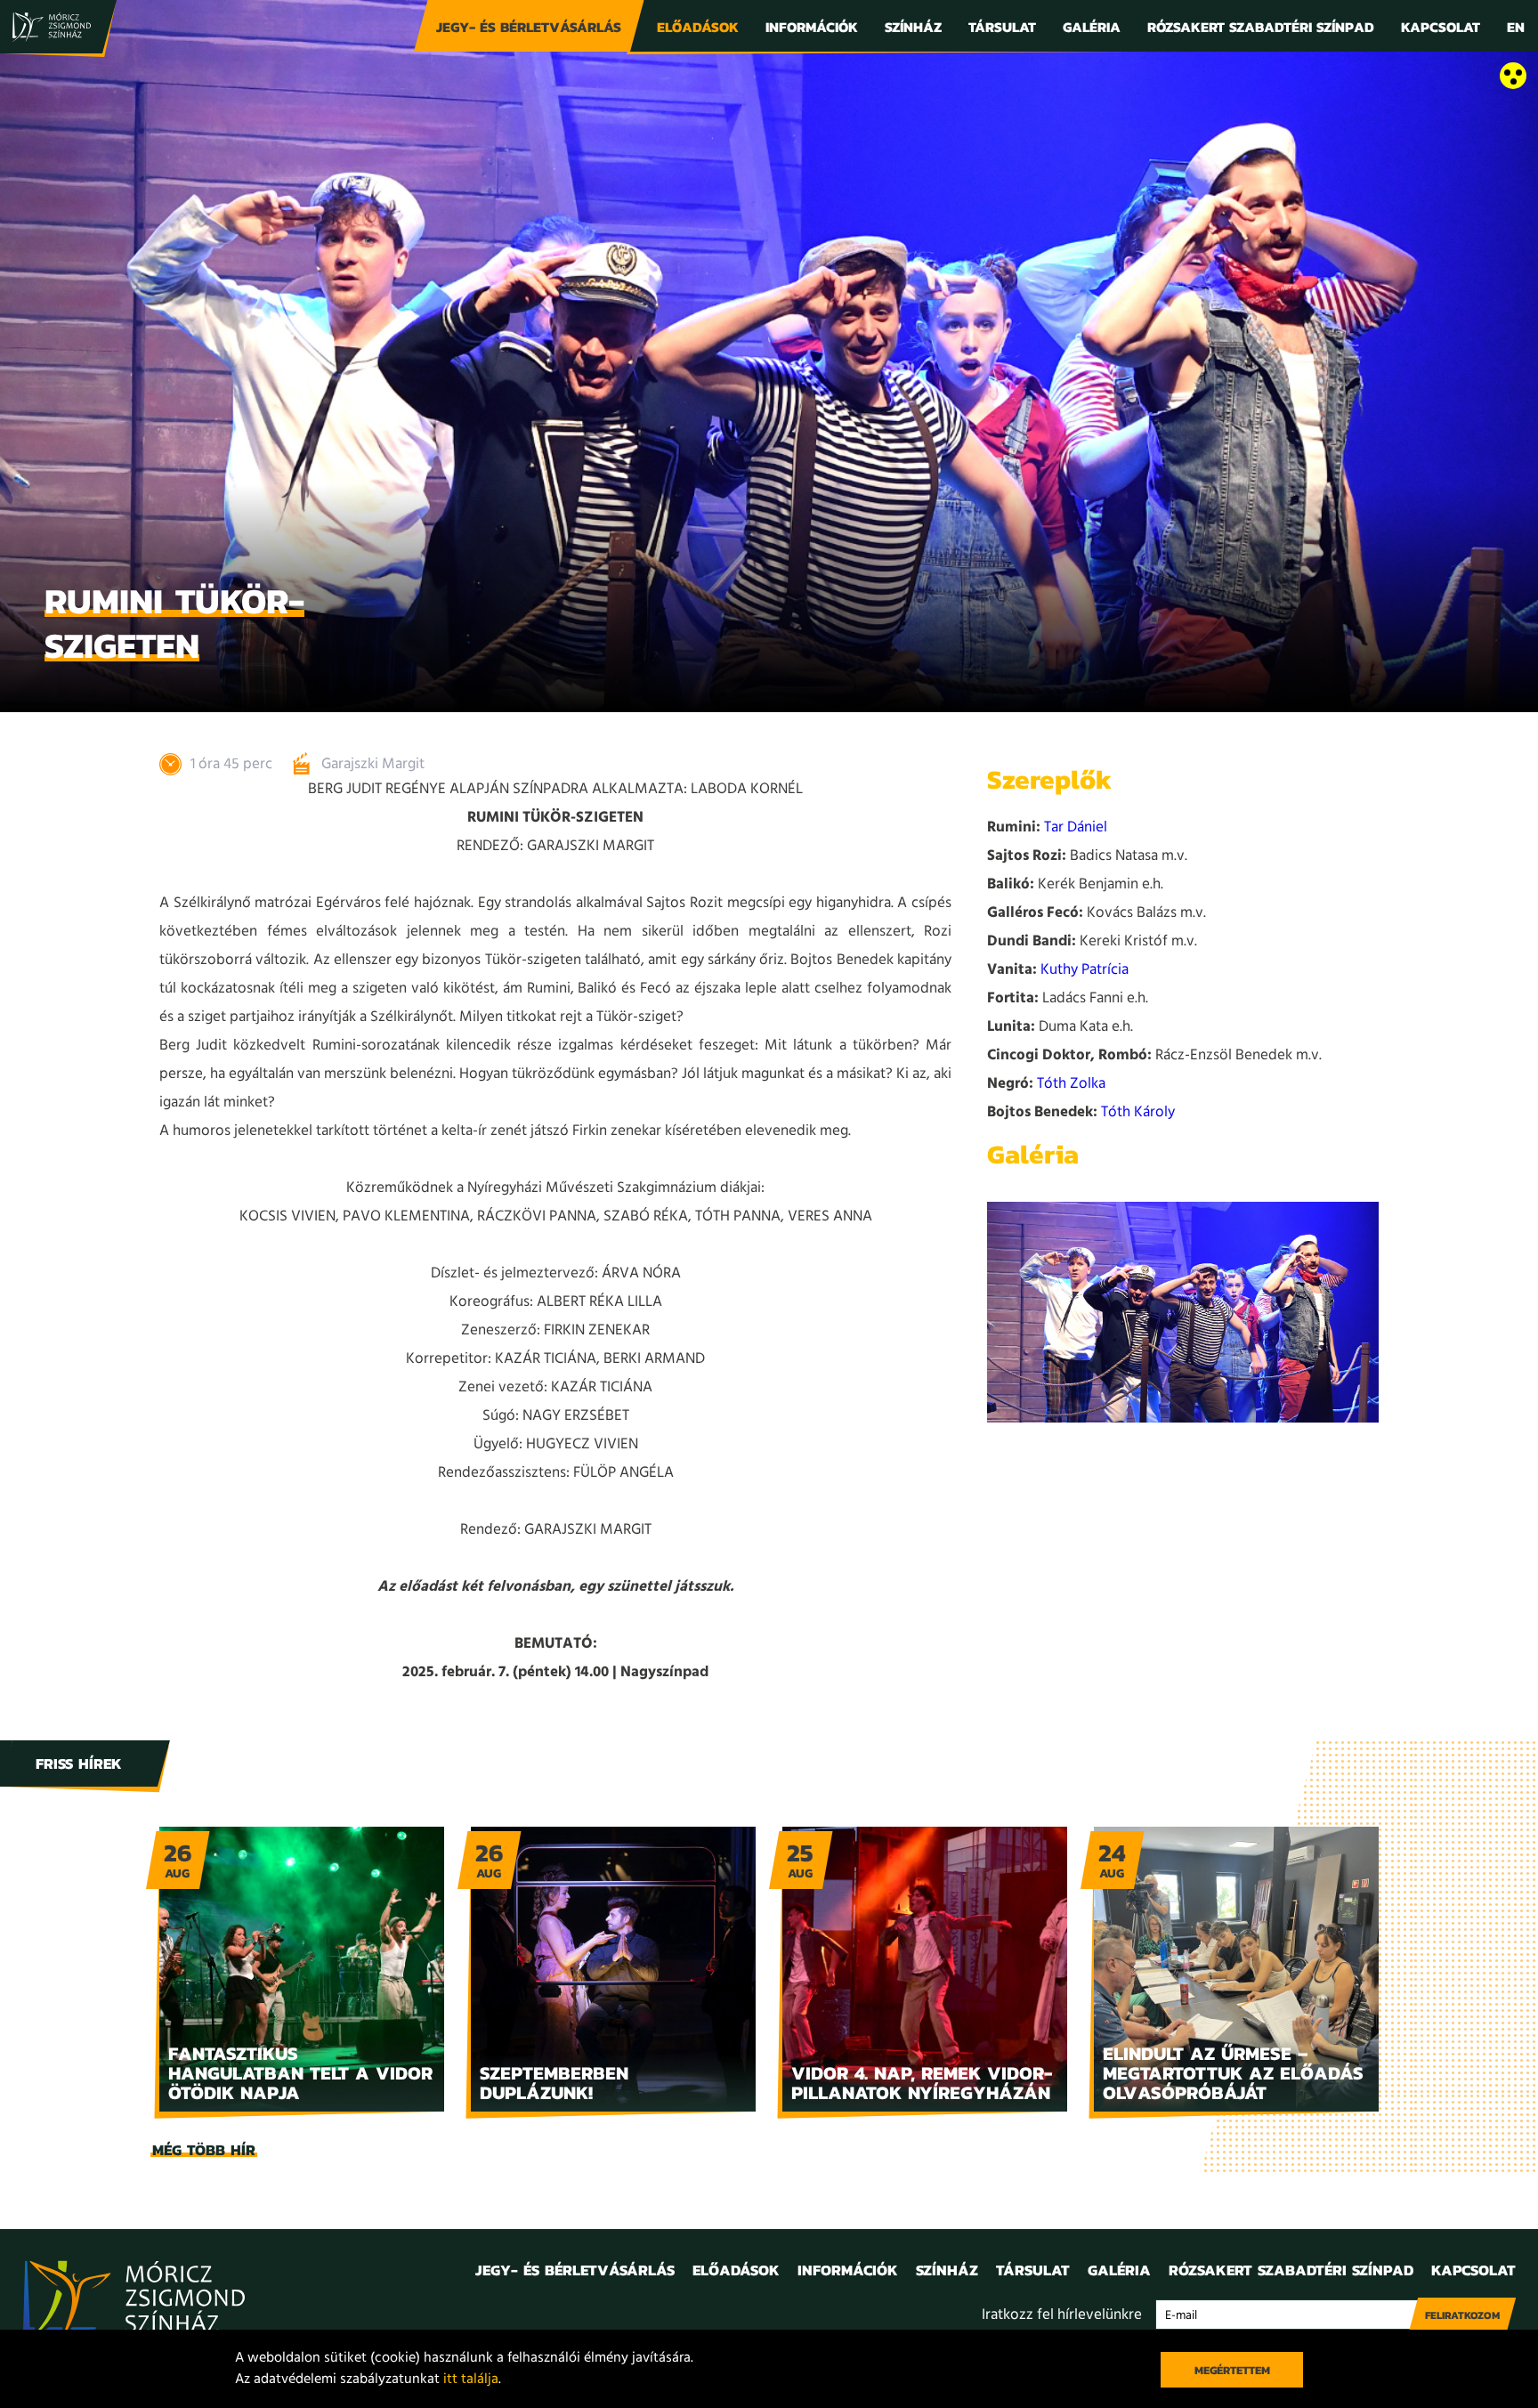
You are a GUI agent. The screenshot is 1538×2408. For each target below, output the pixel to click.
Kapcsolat (1441, 27)
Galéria (1092, 27)
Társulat (1002, 27)
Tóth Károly (1138, 1112)
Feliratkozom (1462, 2315)
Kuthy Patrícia (1085, 970)
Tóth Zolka (1071, 1084)
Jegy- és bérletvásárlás (529, 27)
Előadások (698, 27)
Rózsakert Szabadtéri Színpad (1261, 27)
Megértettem (1232, 2370)
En (1516, 27)
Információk (812, 27)
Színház (913, 27)
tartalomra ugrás (53, 77)
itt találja (471, 2380)
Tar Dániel (1076, 827)
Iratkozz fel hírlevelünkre (1062, 2315)
